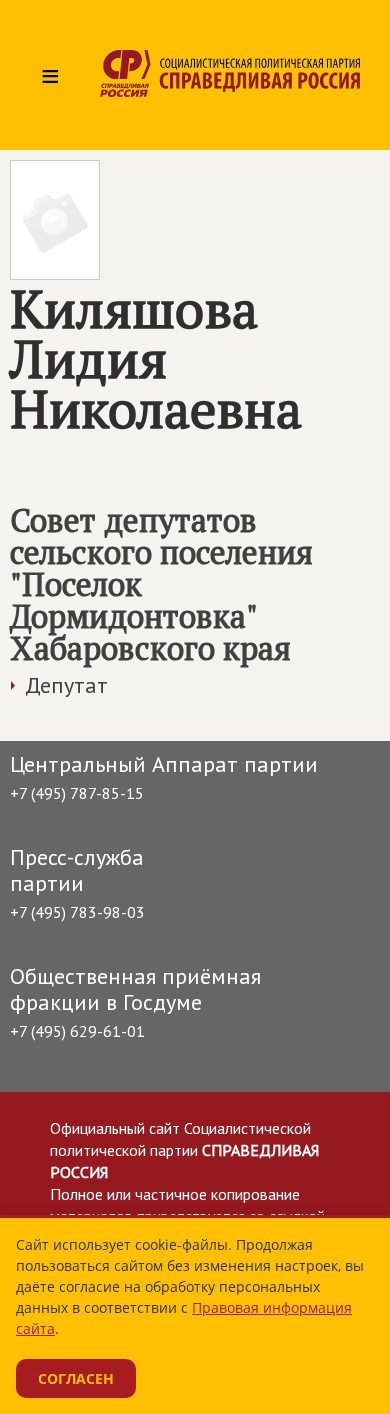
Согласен (76, 1378)
